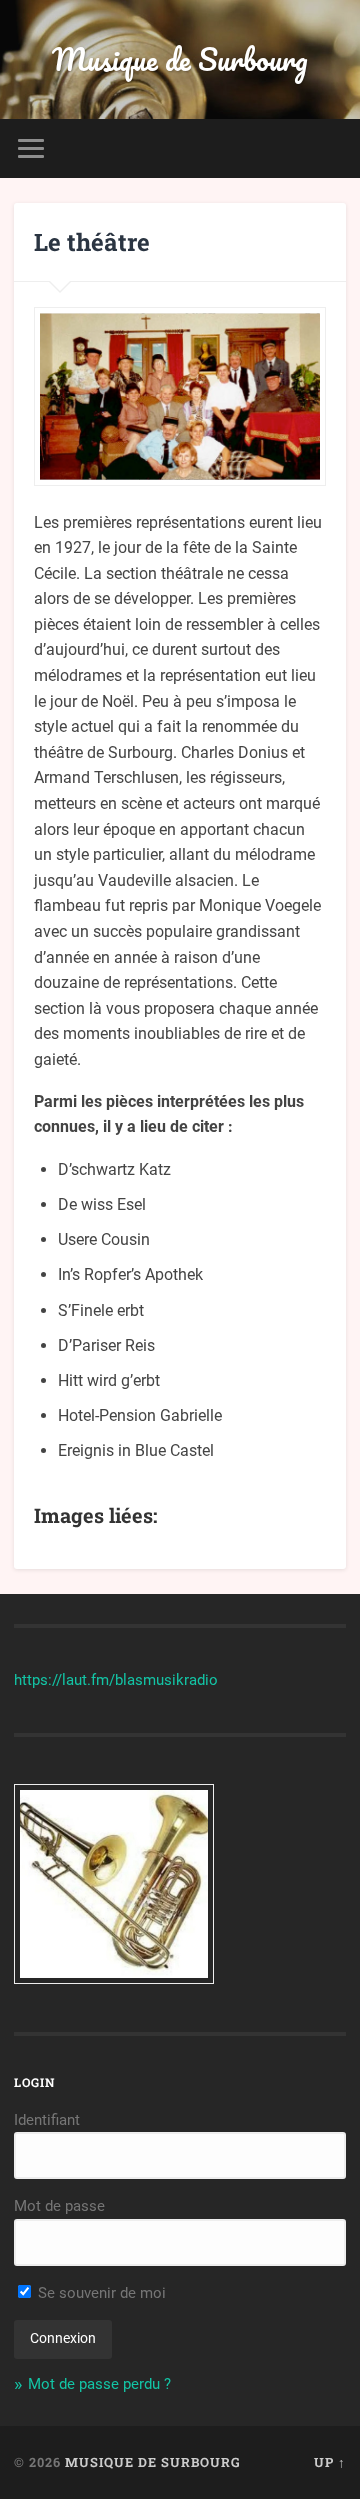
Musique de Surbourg (180, 59)
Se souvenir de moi (100, 2293)
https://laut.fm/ (64, 1680)
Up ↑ (330, 2462)
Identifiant (47, 2120)
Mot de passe (59, 2206)
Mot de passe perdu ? (99, 2384)
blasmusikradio (166, 1680)
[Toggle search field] (330, 148)
